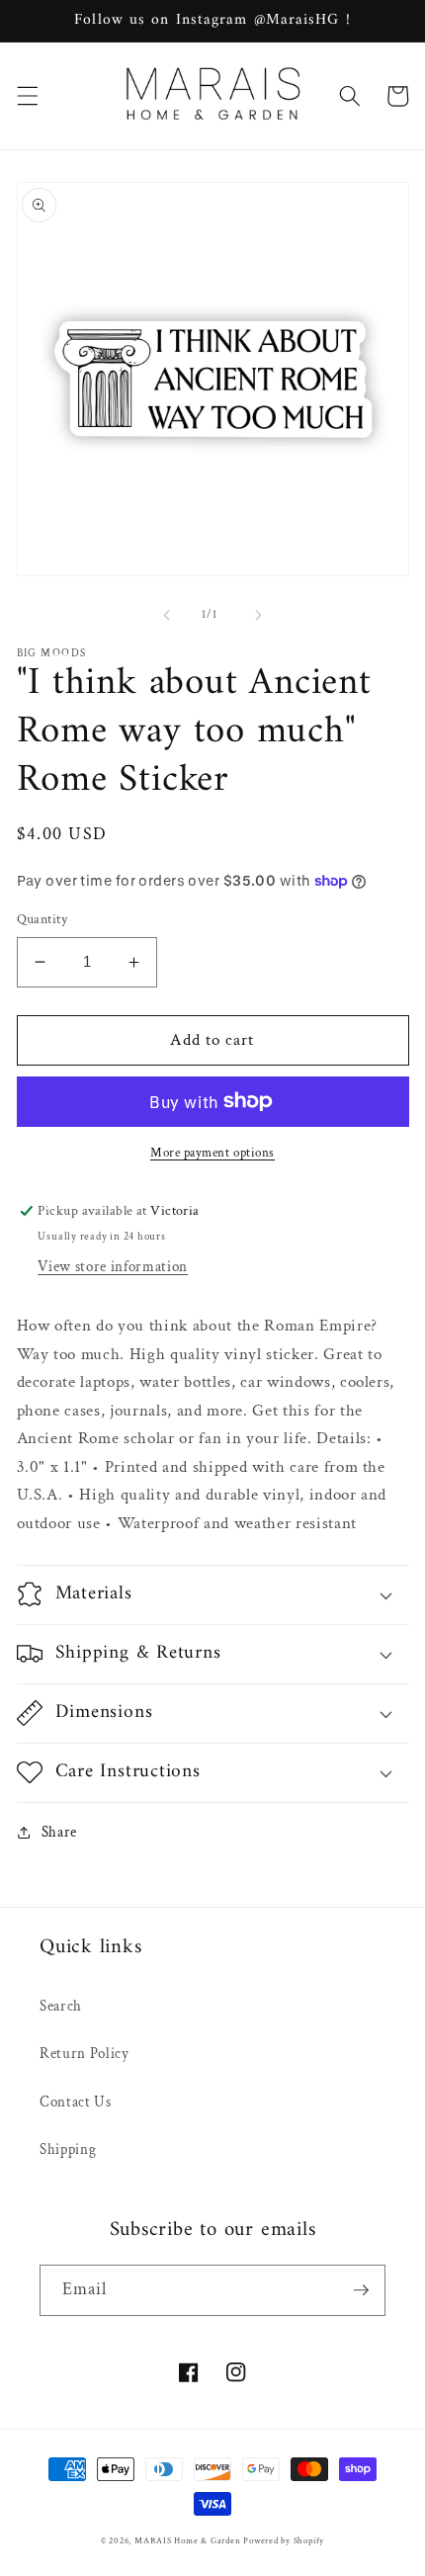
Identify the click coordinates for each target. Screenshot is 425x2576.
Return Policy (85, 2053)
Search (61, 2006)
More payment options (212, 1153)
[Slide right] (258, 615)
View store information (113, 1266)
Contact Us (76, 2102)
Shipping (68, 2149)
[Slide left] (167, 615)
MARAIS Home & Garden (187, 2540)
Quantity (42, 919)
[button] (27, 96)
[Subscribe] (361, 2290)
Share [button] (59, 1832)
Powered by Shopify (284, 2540)
